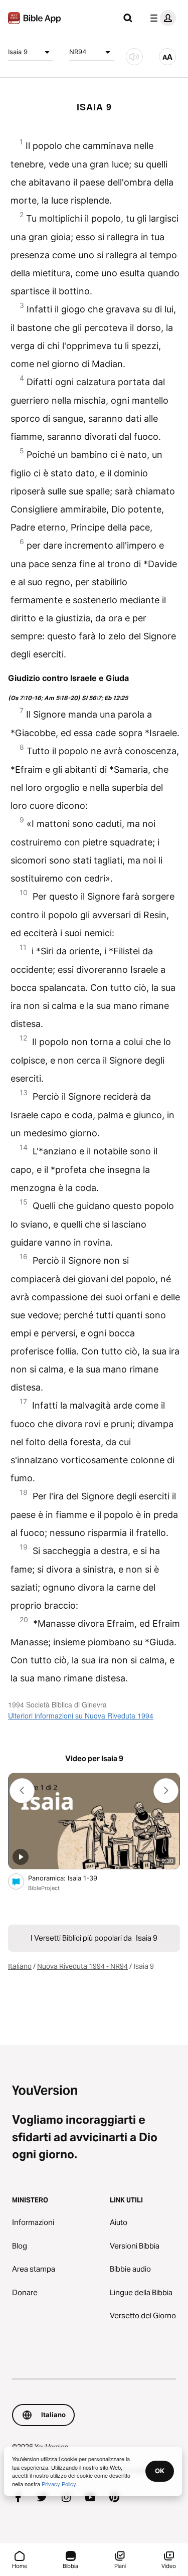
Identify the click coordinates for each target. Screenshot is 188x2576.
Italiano (20, 1966)
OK (160, 2471)
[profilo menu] (161, 18)
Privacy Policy (59, 2484)
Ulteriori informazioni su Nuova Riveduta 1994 (81, 1715)
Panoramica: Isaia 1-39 (71, 1878)
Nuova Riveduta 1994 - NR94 (82, 1966)
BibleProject (44, 1888)
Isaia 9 (18, 52)
